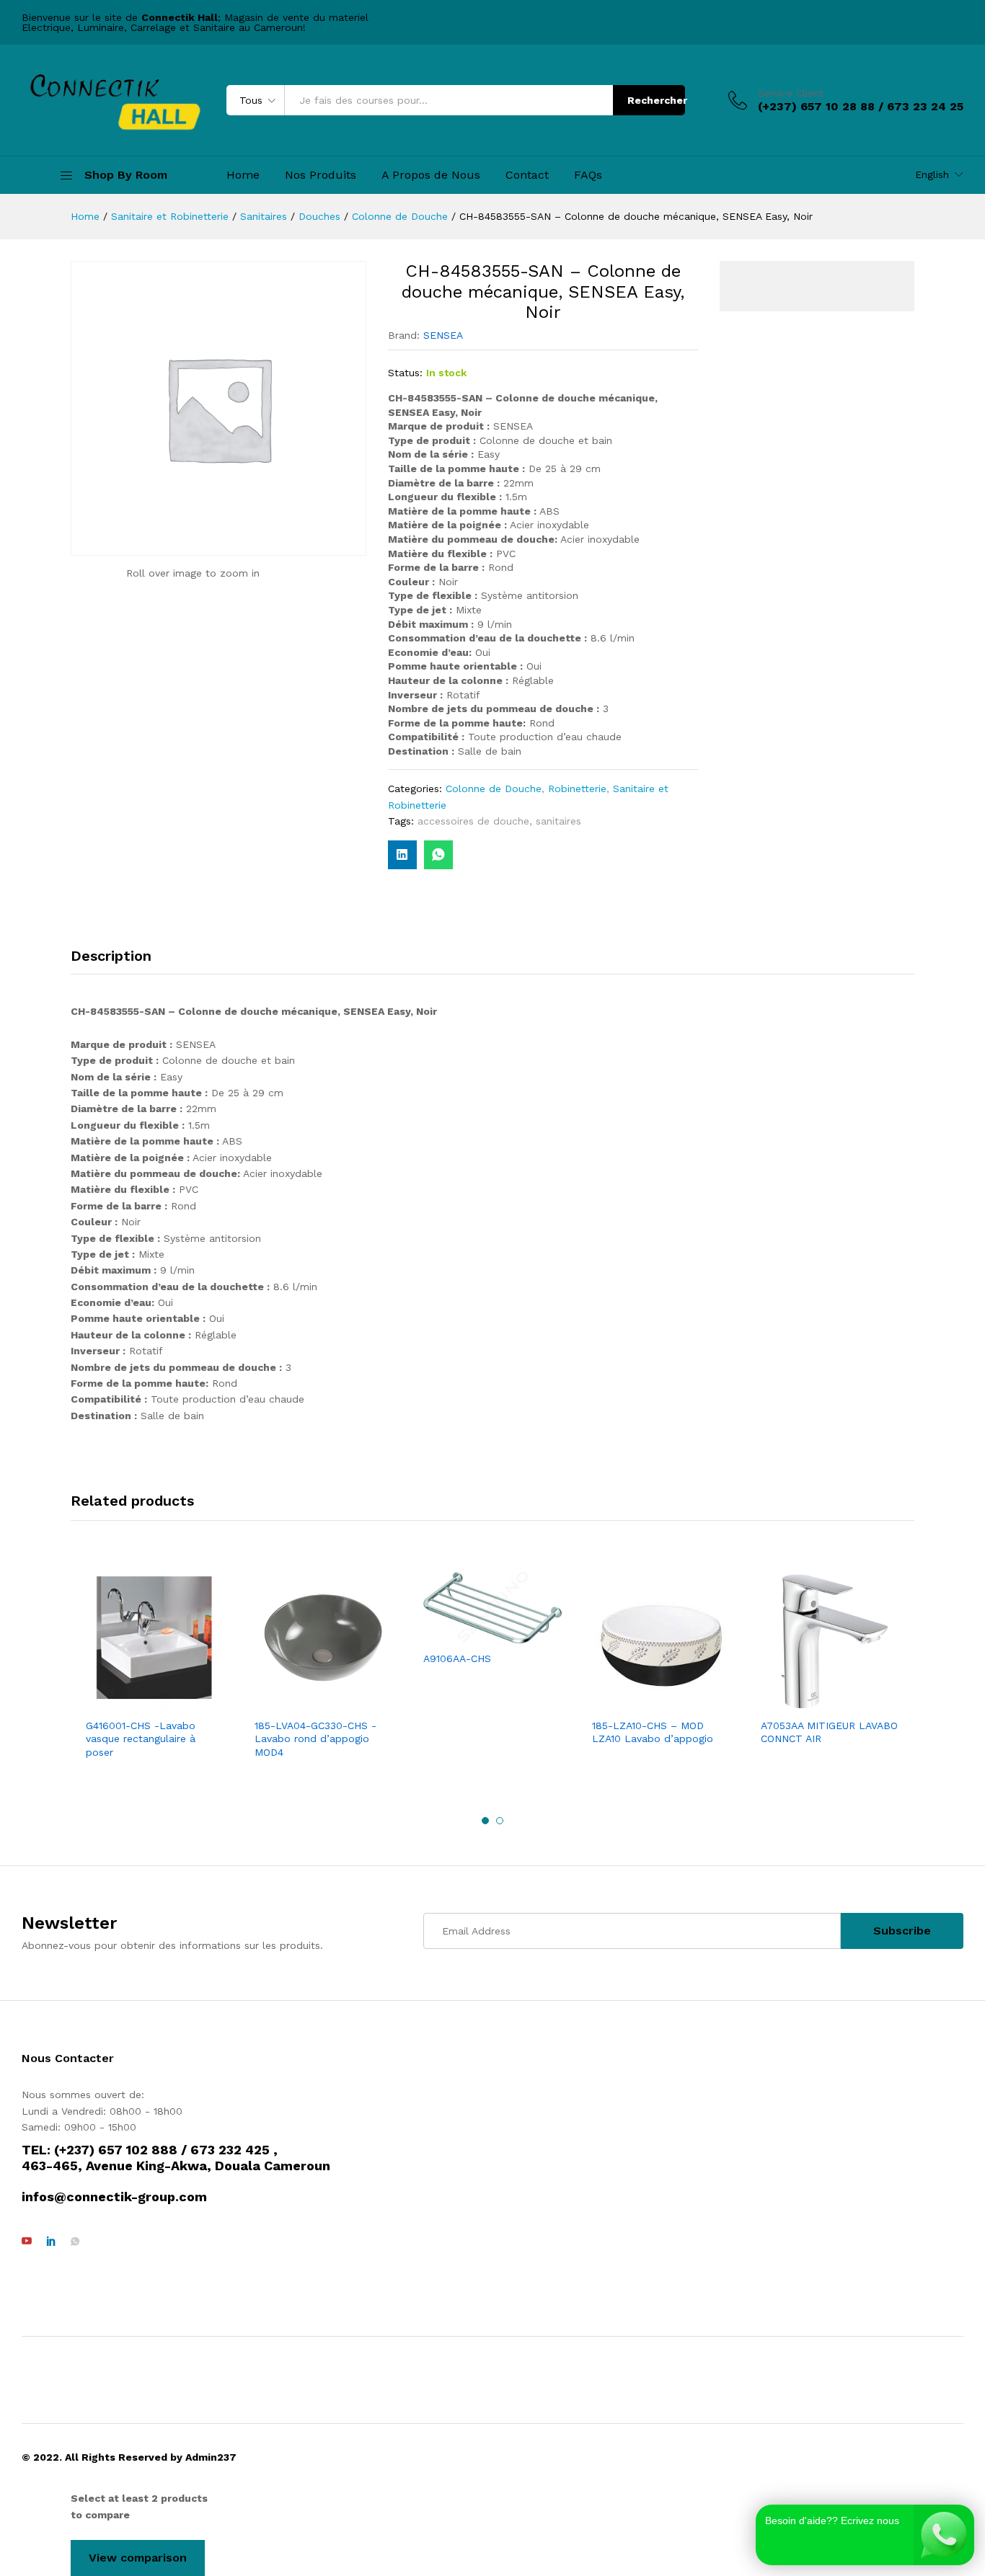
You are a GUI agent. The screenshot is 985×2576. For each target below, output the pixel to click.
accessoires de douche (473, 821)
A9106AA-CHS (457, 1658)
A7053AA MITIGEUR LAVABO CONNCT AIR (829, 1732)
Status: (405, 373)
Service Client (791, 93)
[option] (155, 1667)
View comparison (138, 2558)
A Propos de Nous (431, 175)
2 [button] (500, 1821)
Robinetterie (577, 789)
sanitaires (558, 821)
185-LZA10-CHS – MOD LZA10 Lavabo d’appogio (653, 1732)
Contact (527, 175)
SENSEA (443, 335)
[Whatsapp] (75, 2242)
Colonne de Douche (494, 789)
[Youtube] (27, 2242)
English (932, 174)
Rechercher (656, 100)
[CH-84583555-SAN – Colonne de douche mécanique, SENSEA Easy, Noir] (438, 855)
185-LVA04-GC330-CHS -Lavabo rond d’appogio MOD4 (315, 1738)
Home (243, 175)
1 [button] (485, 1821)
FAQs (588, 175)
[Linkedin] (51, 2242)
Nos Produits (321, 175)
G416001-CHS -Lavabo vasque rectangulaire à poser (141, 1738)
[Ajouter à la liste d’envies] (169, 1702)
